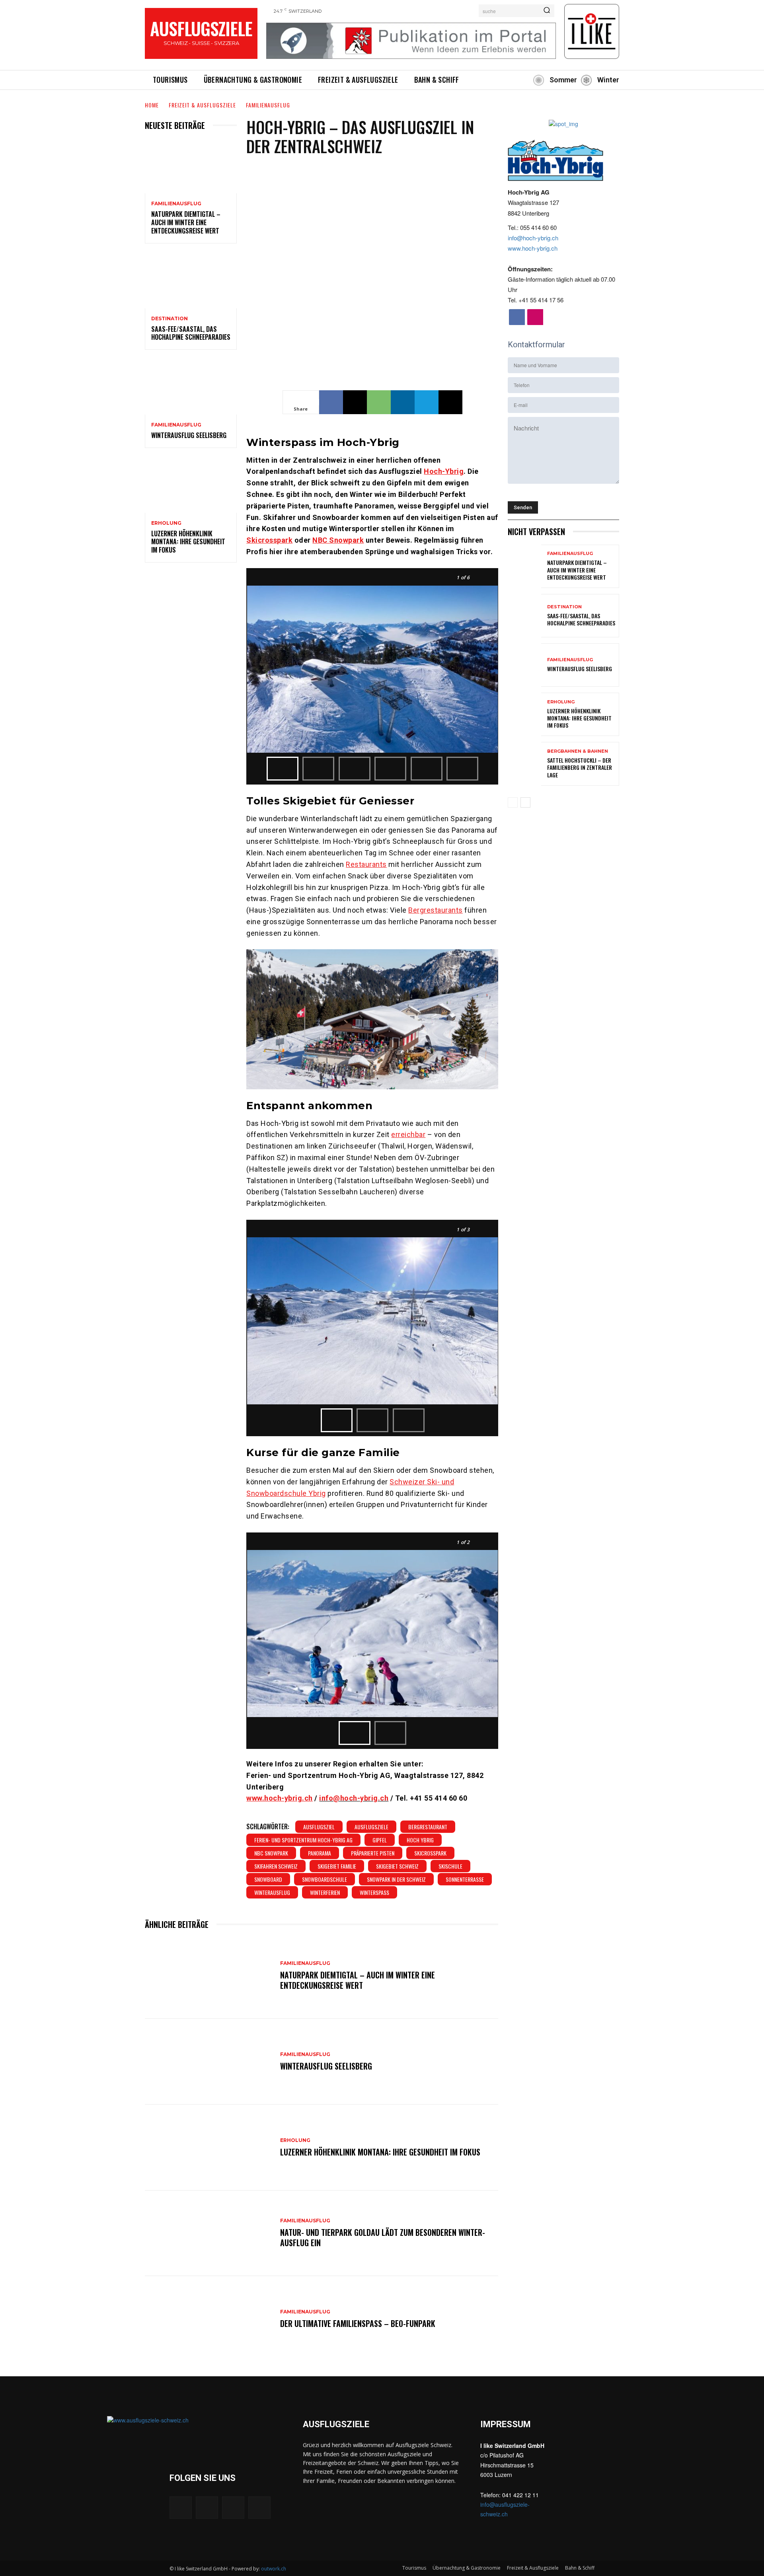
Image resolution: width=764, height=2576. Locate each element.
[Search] (547, 11)
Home (152, 105)
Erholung (166, 523)
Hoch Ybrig (420, 1840)
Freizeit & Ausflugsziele (202, 105)
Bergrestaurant (428, 1827)
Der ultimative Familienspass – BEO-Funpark (358, 2323)
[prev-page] (513, 802)
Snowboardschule (325, 1879)
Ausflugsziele (371, 1827)
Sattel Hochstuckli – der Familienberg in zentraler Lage (580, 767)
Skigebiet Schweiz (397, 1866)
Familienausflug (268, 105)
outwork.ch (274, 2569)
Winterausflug (272, 1892)
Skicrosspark (430, 1853)
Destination (170, 319)
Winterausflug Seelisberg (189, 435)
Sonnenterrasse (465, 1879)
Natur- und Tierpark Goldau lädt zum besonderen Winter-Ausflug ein (383, 2237)
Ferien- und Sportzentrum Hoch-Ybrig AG (303, 1840)
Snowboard (268, 1879)
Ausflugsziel (319, 1827)
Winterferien (325, 1892)
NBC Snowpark (271, 1853)
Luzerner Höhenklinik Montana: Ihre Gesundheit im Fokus (188, 542)
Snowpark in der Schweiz (396, 1879)
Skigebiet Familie (337, 1866)
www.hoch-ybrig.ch (533, 248)
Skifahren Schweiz (276, 1866)
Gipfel (380, 1840)
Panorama (320, 1853)
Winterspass (374, 1892)
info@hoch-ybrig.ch (354, 1798)
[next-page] (525, 802)
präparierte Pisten (373, 1853)
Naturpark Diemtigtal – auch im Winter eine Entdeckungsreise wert (186, 222)
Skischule (450, 1866)
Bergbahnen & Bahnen (578, 751)
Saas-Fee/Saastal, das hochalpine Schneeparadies (191, 333)
